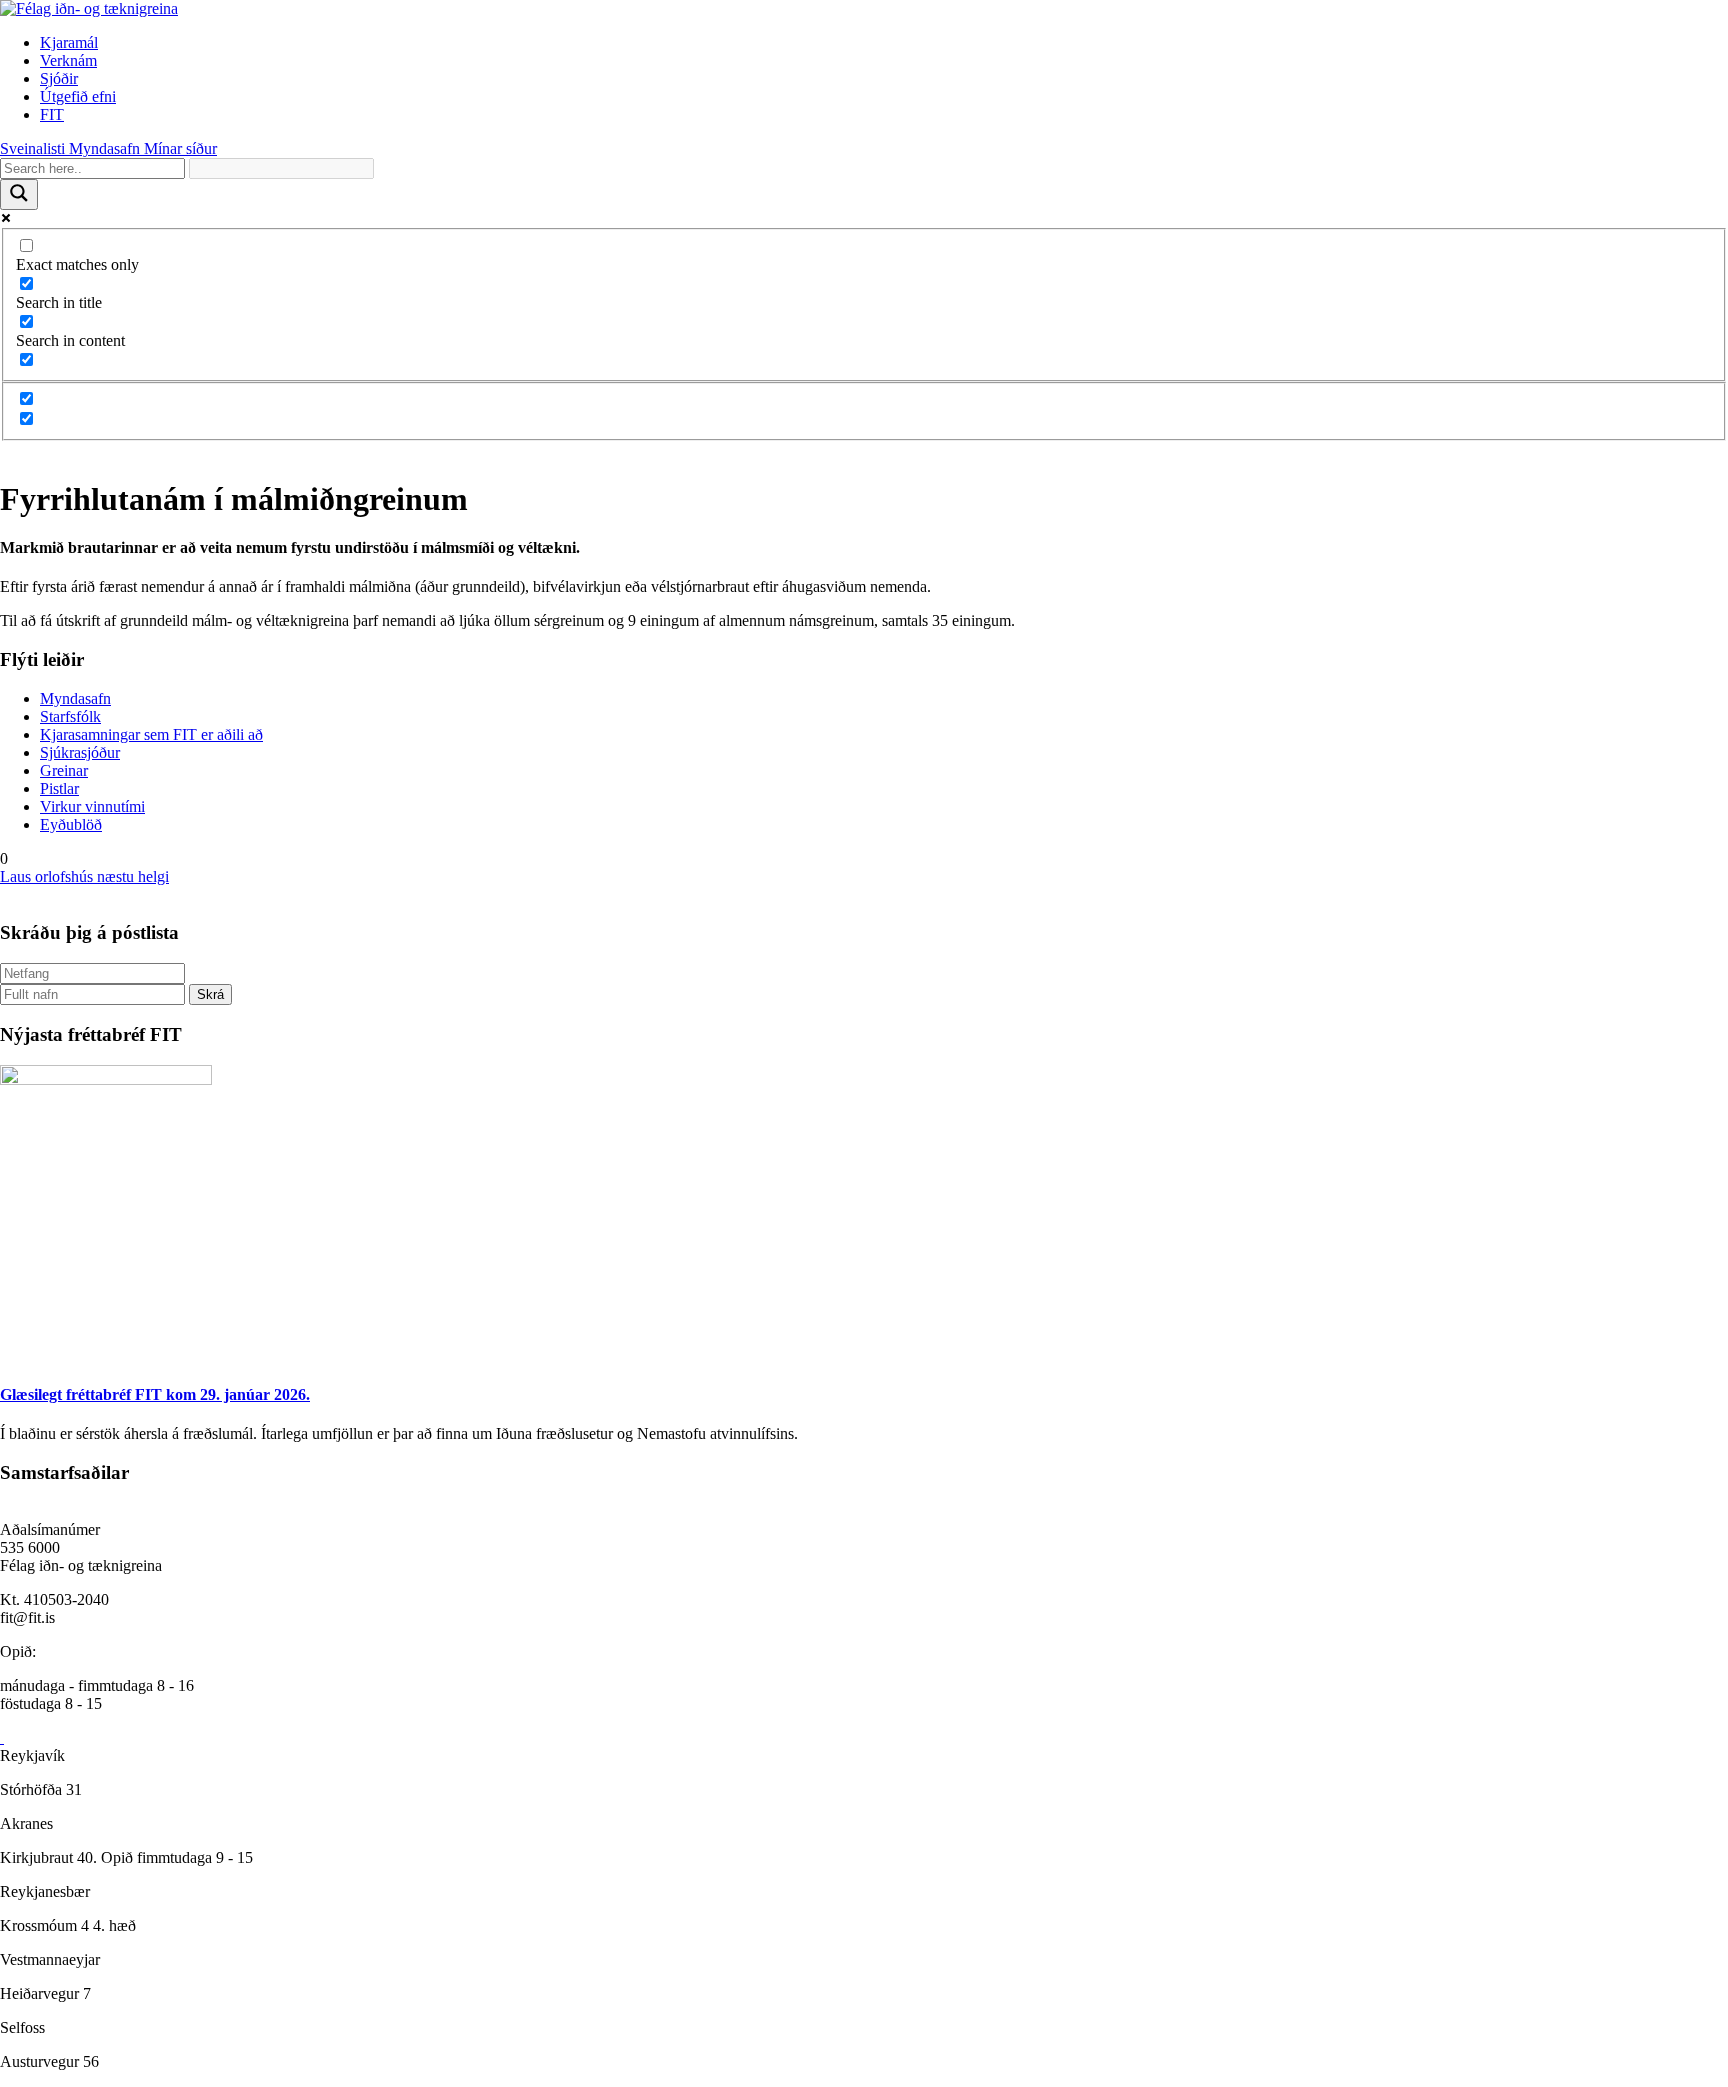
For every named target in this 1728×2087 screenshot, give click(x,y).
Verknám (68, 60)
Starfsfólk (70, 716)
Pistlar (59, 788)
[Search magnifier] (19, 194)
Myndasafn (75, 698)
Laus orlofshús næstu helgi (84, 876)
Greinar (64, 770)
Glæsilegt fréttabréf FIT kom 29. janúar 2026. (155, 1394)
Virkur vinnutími (92, 806)
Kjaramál (69, 42)
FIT (52, 114)
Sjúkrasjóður (80, 752)
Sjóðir (59, 78)
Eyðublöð (71, 824)
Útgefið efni (78, 96)
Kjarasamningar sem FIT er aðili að (151, 734)
